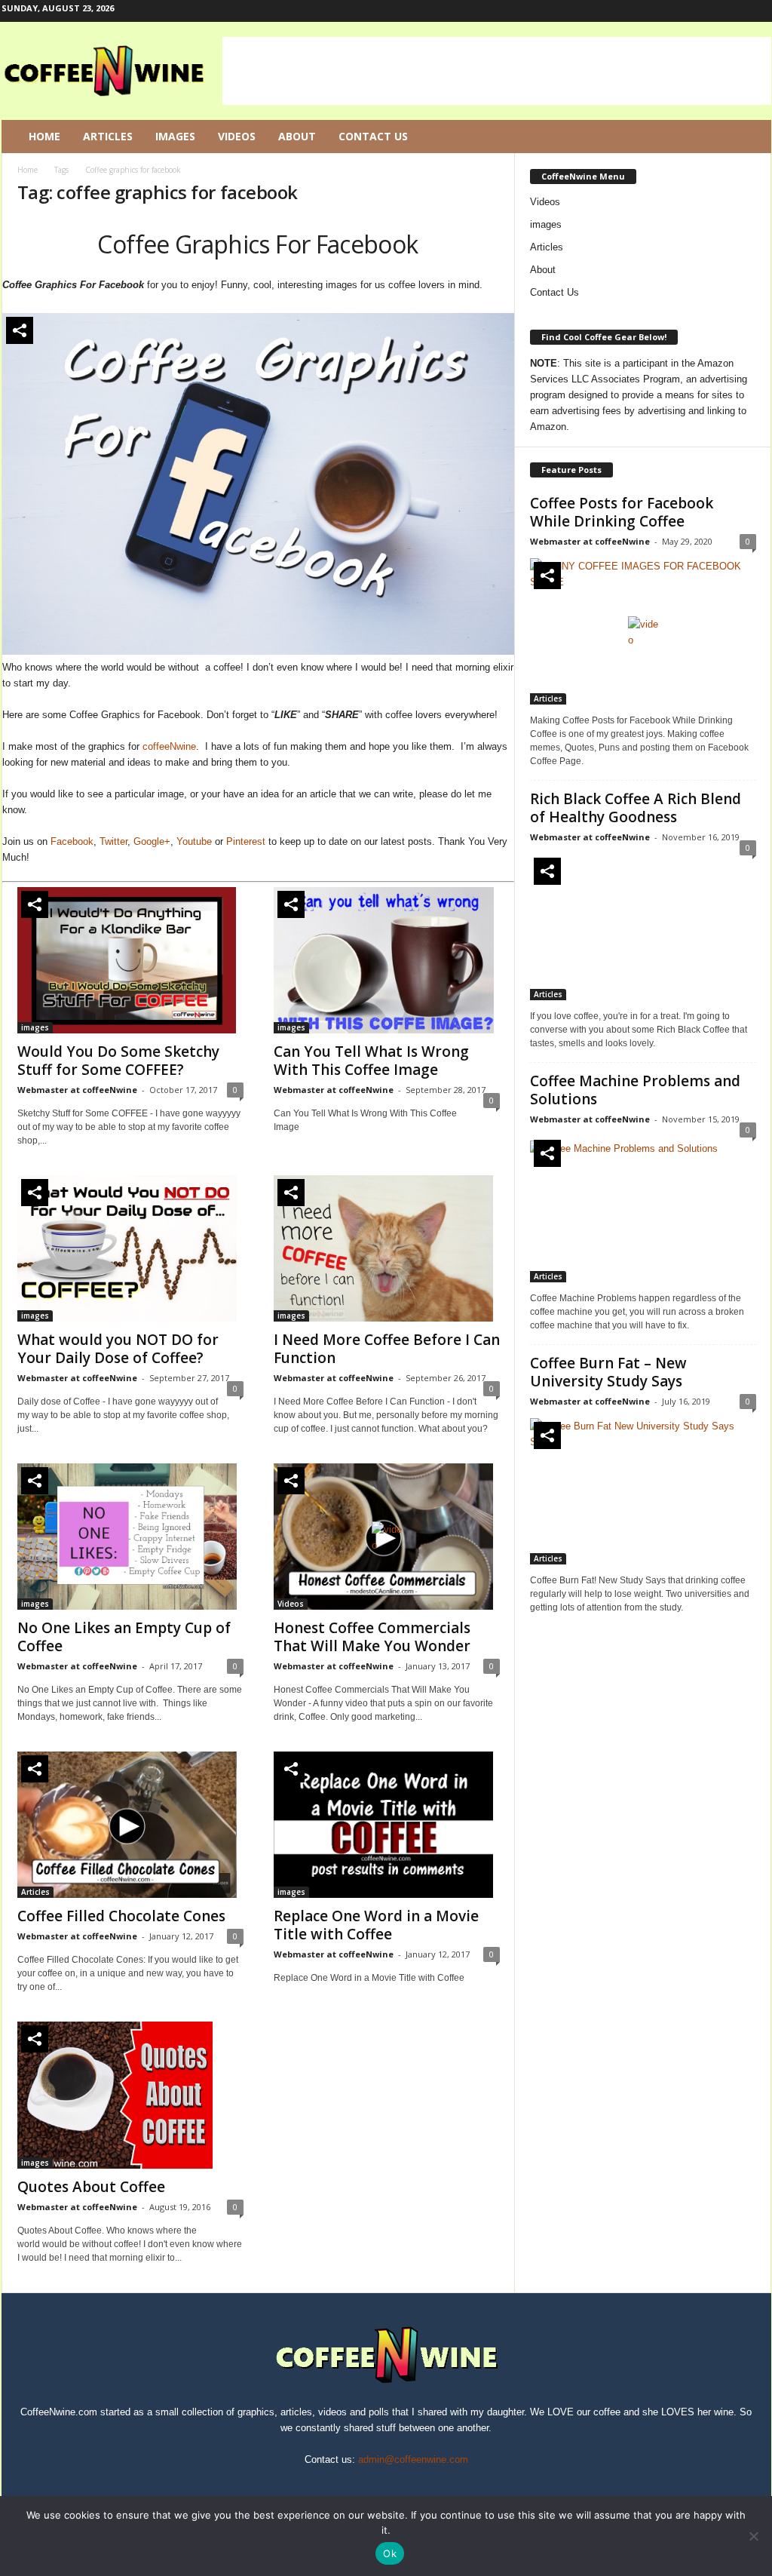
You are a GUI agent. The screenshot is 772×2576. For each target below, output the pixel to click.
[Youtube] (760, 11)
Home (44, 136)
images (35, 1027)
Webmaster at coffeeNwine (77, 1090)
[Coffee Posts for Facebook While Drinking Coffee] (643, 631)
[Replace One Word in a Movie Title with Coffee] (387, 1825)
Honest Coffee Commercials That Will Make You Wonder (372, 1637)
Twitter (113, 841)
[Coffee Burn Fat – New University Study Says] (643, 1491)
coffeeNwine (169, 746)
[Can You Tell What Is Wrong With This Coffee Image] (387, 960)
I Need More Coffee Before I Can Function (387, 1349)
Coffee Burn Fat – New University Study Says (608, 1372)
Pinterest (246, 841)
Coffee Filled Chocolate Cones (121, 1916)
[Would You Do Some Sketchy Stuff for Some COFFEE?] (130, 960)
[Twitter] (737, 11)
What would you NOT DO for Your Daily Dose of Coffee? (118, 1349)
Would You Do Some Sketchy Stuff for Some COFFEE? (118, 1061)
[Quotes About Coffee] (130, 2095)
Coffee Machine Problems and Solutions (635, 1090)
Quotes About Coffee (91, 2187)
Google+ (152, 841)
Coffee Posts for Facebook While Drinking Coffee (622, 512)
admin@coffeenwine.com (413, 2459)
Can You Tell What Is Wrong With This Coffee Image (371, 1061)
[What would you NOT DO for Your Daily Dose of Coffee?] (130, 1248)
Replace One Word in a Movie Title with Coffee (376, 1925)
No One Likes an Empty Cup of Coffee (124, 1637)
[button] (749, 137)
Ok (390, 2553)
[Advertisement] (497, 71)
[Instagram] (713, 11)
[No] (753, 2536)
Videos (237, 136)
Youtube (194, 841)
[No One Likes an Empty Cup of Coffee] (130, 1537)
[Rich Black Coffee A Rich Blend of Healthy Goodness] (643, 927)
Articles (108, 136)
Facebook (72, 841)
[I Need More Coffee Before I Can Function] (387, 1248)
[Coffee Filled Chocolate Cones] (130, 1825)
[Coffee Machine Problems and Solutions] (643, 1209)
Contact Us (373, 136)
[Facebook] (690, 11)
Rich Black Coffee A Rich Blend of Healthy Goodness (636, 808)
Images (175, 136)
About (297, 136)
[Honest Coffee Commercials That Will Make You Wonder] (387, 1537)
